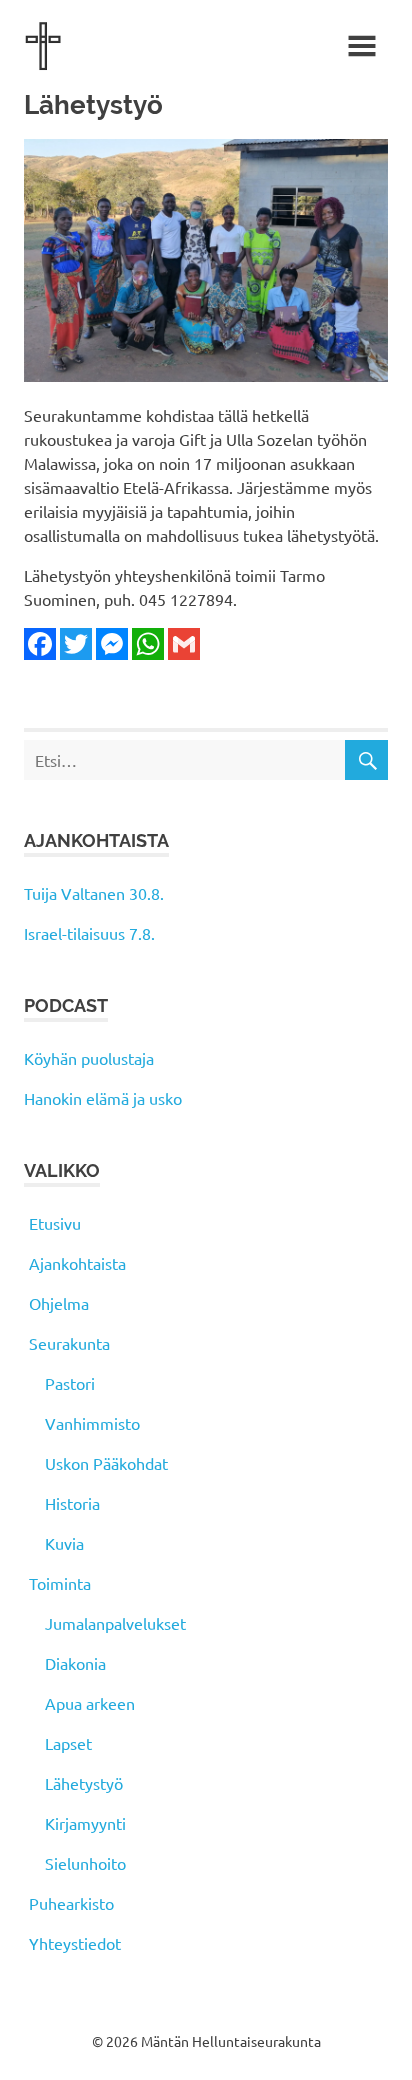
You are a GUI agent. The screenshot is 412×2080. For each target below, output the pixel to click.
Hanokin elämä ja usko (103, 1098)
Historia (72, 1503)
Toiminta (60, 1583)
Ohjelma (59, 1303)
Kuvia (64, 1543)
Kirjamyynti (85, 1823)
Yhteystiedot (75, 1943)
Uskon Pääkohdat (106, 1463)
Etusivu (55, 1223)
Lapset (68, 1743)
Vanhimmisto (92, 1423)
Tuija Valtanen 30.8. (94, 893)
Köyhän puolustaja (89, 1058)
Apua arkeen (90, 1703)
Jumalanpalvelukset (115, 1623)
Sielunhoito (85, 1863)
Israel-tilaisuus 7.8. (89, 933)
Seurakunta (69, 1343)
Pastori (70, 1383)
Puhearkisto (71, 1903)
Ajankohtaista (77, 1263)
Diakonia (75, 1663)
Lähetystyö (84, 1783)
